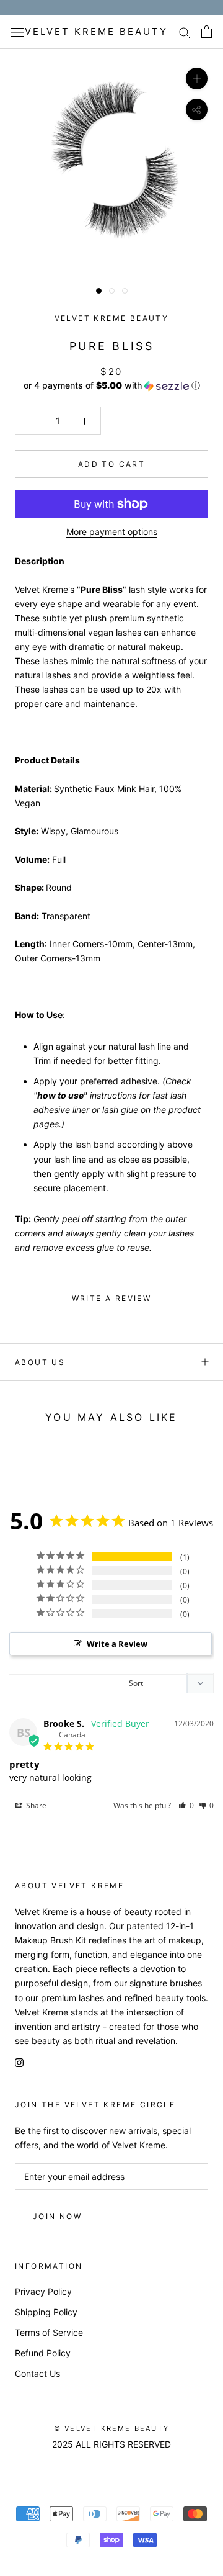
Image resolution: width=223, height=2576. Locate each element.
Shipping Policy (46, 2312)
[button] (111, 386)
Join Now (57, 2216)
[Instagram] (19, 2062)
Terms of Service (49, 2332)
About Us (40, 1362)
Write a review (112, 1298)
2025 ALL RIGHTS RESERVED (111, 2444)
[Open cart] (207, 32)
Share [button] (35, 1805)
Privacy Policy (43, 2291)
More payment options (112, 532)
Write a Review (117, 1644)
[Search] (185, 32)
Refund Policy (43, 2353)
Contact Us (37, 2373)
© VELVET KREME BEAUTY (111, 2428)
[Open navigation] (17, 32)
